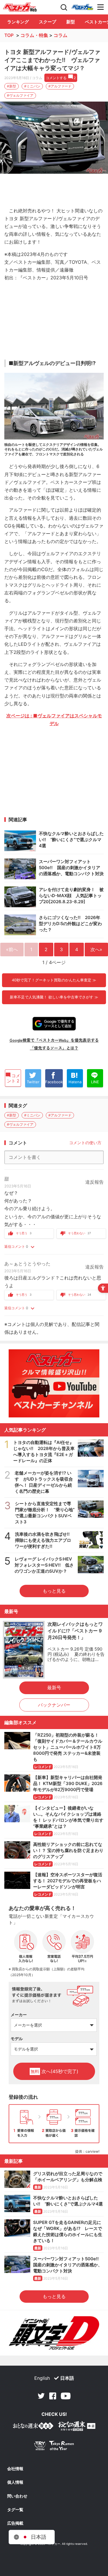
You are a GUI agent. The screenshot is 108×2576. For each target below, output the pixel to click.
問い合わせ (17, 2496)
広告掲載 (15, 2523)
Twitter (41, 2396)
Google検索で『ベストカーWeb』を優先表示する (54, 1040)
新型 (71, 22)
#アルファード (60, 86)
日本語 (67, 2378)
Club (82, 7)
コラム (60, 35)
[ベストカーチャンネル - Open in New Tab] (54, 1383)
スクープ (48, 22)
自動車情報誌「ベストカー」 (20, 7)
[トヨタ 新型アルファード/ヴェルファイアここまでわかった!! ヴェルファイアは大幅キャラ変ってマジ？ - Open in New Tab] (54, 138)
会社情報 (15, 2469)
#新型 (12, 86)
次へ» (96, 949)
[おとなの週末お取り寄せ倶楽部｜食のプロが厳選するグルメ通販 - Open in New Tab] (33, 2427)
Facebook (53, 2396)
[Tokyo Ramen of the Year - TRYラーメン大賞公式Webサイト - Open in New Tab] (54, 2447)
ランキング (18, 22)
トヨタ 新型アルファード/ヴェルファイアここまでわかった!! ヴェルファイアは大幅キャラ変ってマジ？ (52, 60)
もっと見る (54, 1591)
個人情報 (15, 2482)
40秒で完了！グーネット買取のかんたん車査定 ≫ (54, 980)
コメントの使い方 (85, 1143)
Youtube (66, 2396)
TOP (9, 35)
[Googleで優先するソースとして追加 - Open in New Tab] (54, 1024)
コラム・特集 (34, 35)
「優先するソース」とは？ (54, 1048)
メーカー (19, 2015)
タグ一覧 (15, 2510)
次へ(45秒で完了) (54, 2071)
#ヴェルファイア (20, 95)
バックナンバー (54, 1705)
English (42, 2378)
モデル (17, 2039)
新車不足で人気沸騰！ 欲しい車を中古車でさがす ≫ (54, 997)
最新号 (54, 1688)
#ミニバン (32, 86)
